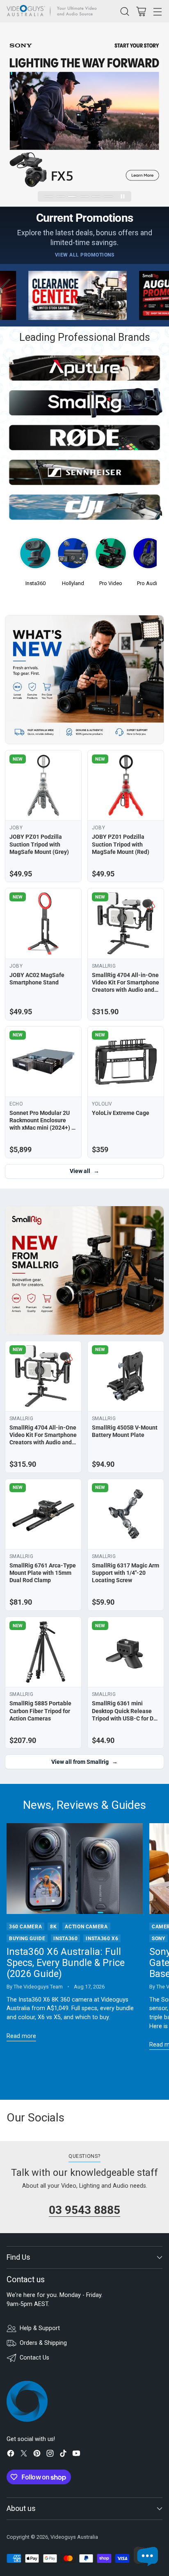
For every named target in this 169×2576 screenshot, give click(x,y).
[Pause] (123, 196)
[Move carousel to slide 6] (108, 197)
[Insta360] (35, 556)
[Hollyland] (73, 556)
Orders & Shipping (43, 2343)
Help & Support (40, 2328)
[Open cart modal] (141, 11)
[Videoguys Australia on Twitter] (24, 2455)
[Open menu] (157, 11)
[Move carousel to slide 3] (72, 197)
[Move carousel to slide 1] (49, 197)
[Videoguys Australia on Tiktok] (63, 2455)
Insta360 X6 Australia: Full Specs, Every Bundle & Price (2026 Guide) (66, 1963)
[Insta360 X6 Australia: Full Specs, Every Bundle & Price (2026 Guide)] (75, 1868)
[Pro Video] (111, 556)
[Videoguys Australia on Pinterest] (37, 2455)
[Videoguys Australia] (54, 11)
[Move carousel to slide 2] (61, 197)
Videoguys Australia (74, 2537)
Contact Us (34, 2358)
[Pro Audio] (148, 556)
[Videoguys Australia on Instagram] (50, 2455)
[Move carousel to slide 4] (84, 197)
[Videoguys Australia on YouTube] (76, 2455)
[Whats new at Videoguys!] (84, 680)
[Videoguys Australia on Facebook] (11, 2455)
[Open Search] (124, 11)
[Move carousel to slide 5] (96, 197)
